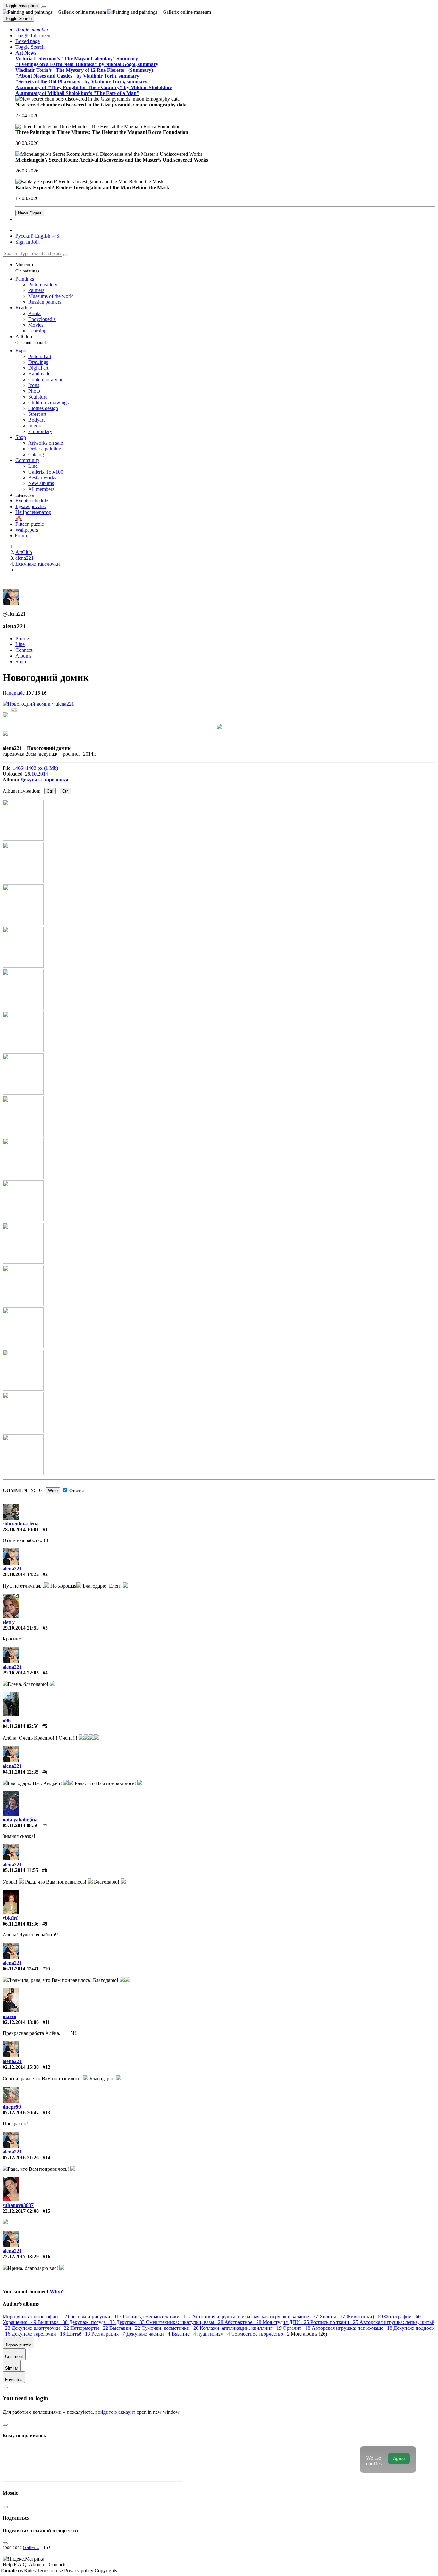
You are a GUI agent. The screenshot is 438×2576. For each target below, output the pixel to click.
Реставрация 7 (109, 2334)
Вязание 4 (184, 2334)
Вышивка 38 (53, 2322)
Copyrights (106, 2570)
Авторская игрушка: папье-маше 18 (353, 2328)
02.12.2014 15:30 (21, 2067)
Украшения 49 (20, 2322)
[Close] (66, 255)
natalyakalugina (20, 1820)
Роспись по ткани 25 (335, 2322)
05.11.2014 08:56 (21, 1825)
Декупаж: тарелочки (44, 780)
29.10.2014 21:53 (21, 1628)
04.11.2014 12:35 (21, 1772)
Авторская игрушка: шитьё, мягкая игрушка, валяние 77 (256, 2316)
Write (53, 1491)
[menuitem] (56, 236)
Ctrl (50, 791)
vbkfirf (10, 1918)
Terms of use (51, 2570)
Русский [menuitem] (25, 236)
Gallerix (31, 2547)
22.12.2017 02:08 (21, 2211)
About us (39, 2565)
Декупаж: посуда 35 (93, 2322)
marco (9, 2016)
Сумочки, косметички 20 (171, 2328)
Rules (30, 2570)
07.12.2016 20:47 (21, 2113)
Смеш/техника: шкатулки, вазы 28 (185, 2322)
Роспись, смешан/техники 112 (157, 2316)
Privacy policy (79, 2570)
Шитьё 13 (79, 2334)
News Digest (30, 213)
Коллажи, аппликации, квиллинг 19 (241, 2328)
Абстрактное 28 (244, 2322)
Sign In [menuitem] (23, 242)
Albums (23, 656)
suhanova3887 (18, 2205)
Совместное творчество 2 (261, 2334)
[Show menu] (44, 7)
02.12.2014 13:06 (21, 2022)
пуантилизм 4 (214, 2334)
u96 (7, 1720)
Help (8, 2565)
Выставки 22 (125, 2328)
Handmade (14, 693)
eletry (9, 1622)
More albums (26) (309, 2334)
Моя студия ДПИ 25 (286, 2322)
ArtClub (32, 339)
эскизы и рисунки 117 (97, 2316)
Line (20, 644)
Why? (56, 2291)
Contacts (58, 2565)
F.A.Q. (21, 2565)
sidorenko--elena (21, 1524)
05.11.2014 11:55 (20, 1870)
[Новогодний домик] (38, 704)
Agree (399, 2459)
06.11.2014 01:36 (21, 1924)
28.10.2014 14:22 (21, 1574)
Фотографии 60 (402, 2316)
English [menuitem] (43, 236)
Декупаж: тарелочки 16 (39, 2334)
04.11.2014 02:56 (21, 1726)
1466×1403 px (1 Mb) (35, 768)
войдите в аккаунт (115, 2412)
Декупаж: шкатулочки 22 (41, 2328)
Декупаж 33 (131, 2322)
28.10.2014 (37, 774)
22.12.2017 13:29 (21, 2257)
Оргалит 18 (297, 2328)
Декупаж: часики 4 (149, 2334)
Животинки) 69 (365, 2316)
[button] (32, 30)
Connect (24, 650)
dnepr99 (12, 2107)
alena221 (12, 1569)
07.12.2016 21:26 (21, 2157)
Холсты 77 (333, 2316)
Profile (22, 638)
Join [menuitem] (36, 242)
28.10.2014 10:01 (21, 1529)
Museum (27, 268)
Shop (21, 662)
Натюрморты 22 (90, 2328)
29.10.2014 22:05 (21, 1673)
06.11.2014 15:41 (21, 1969)
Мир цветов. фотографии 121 (37, 2316)
